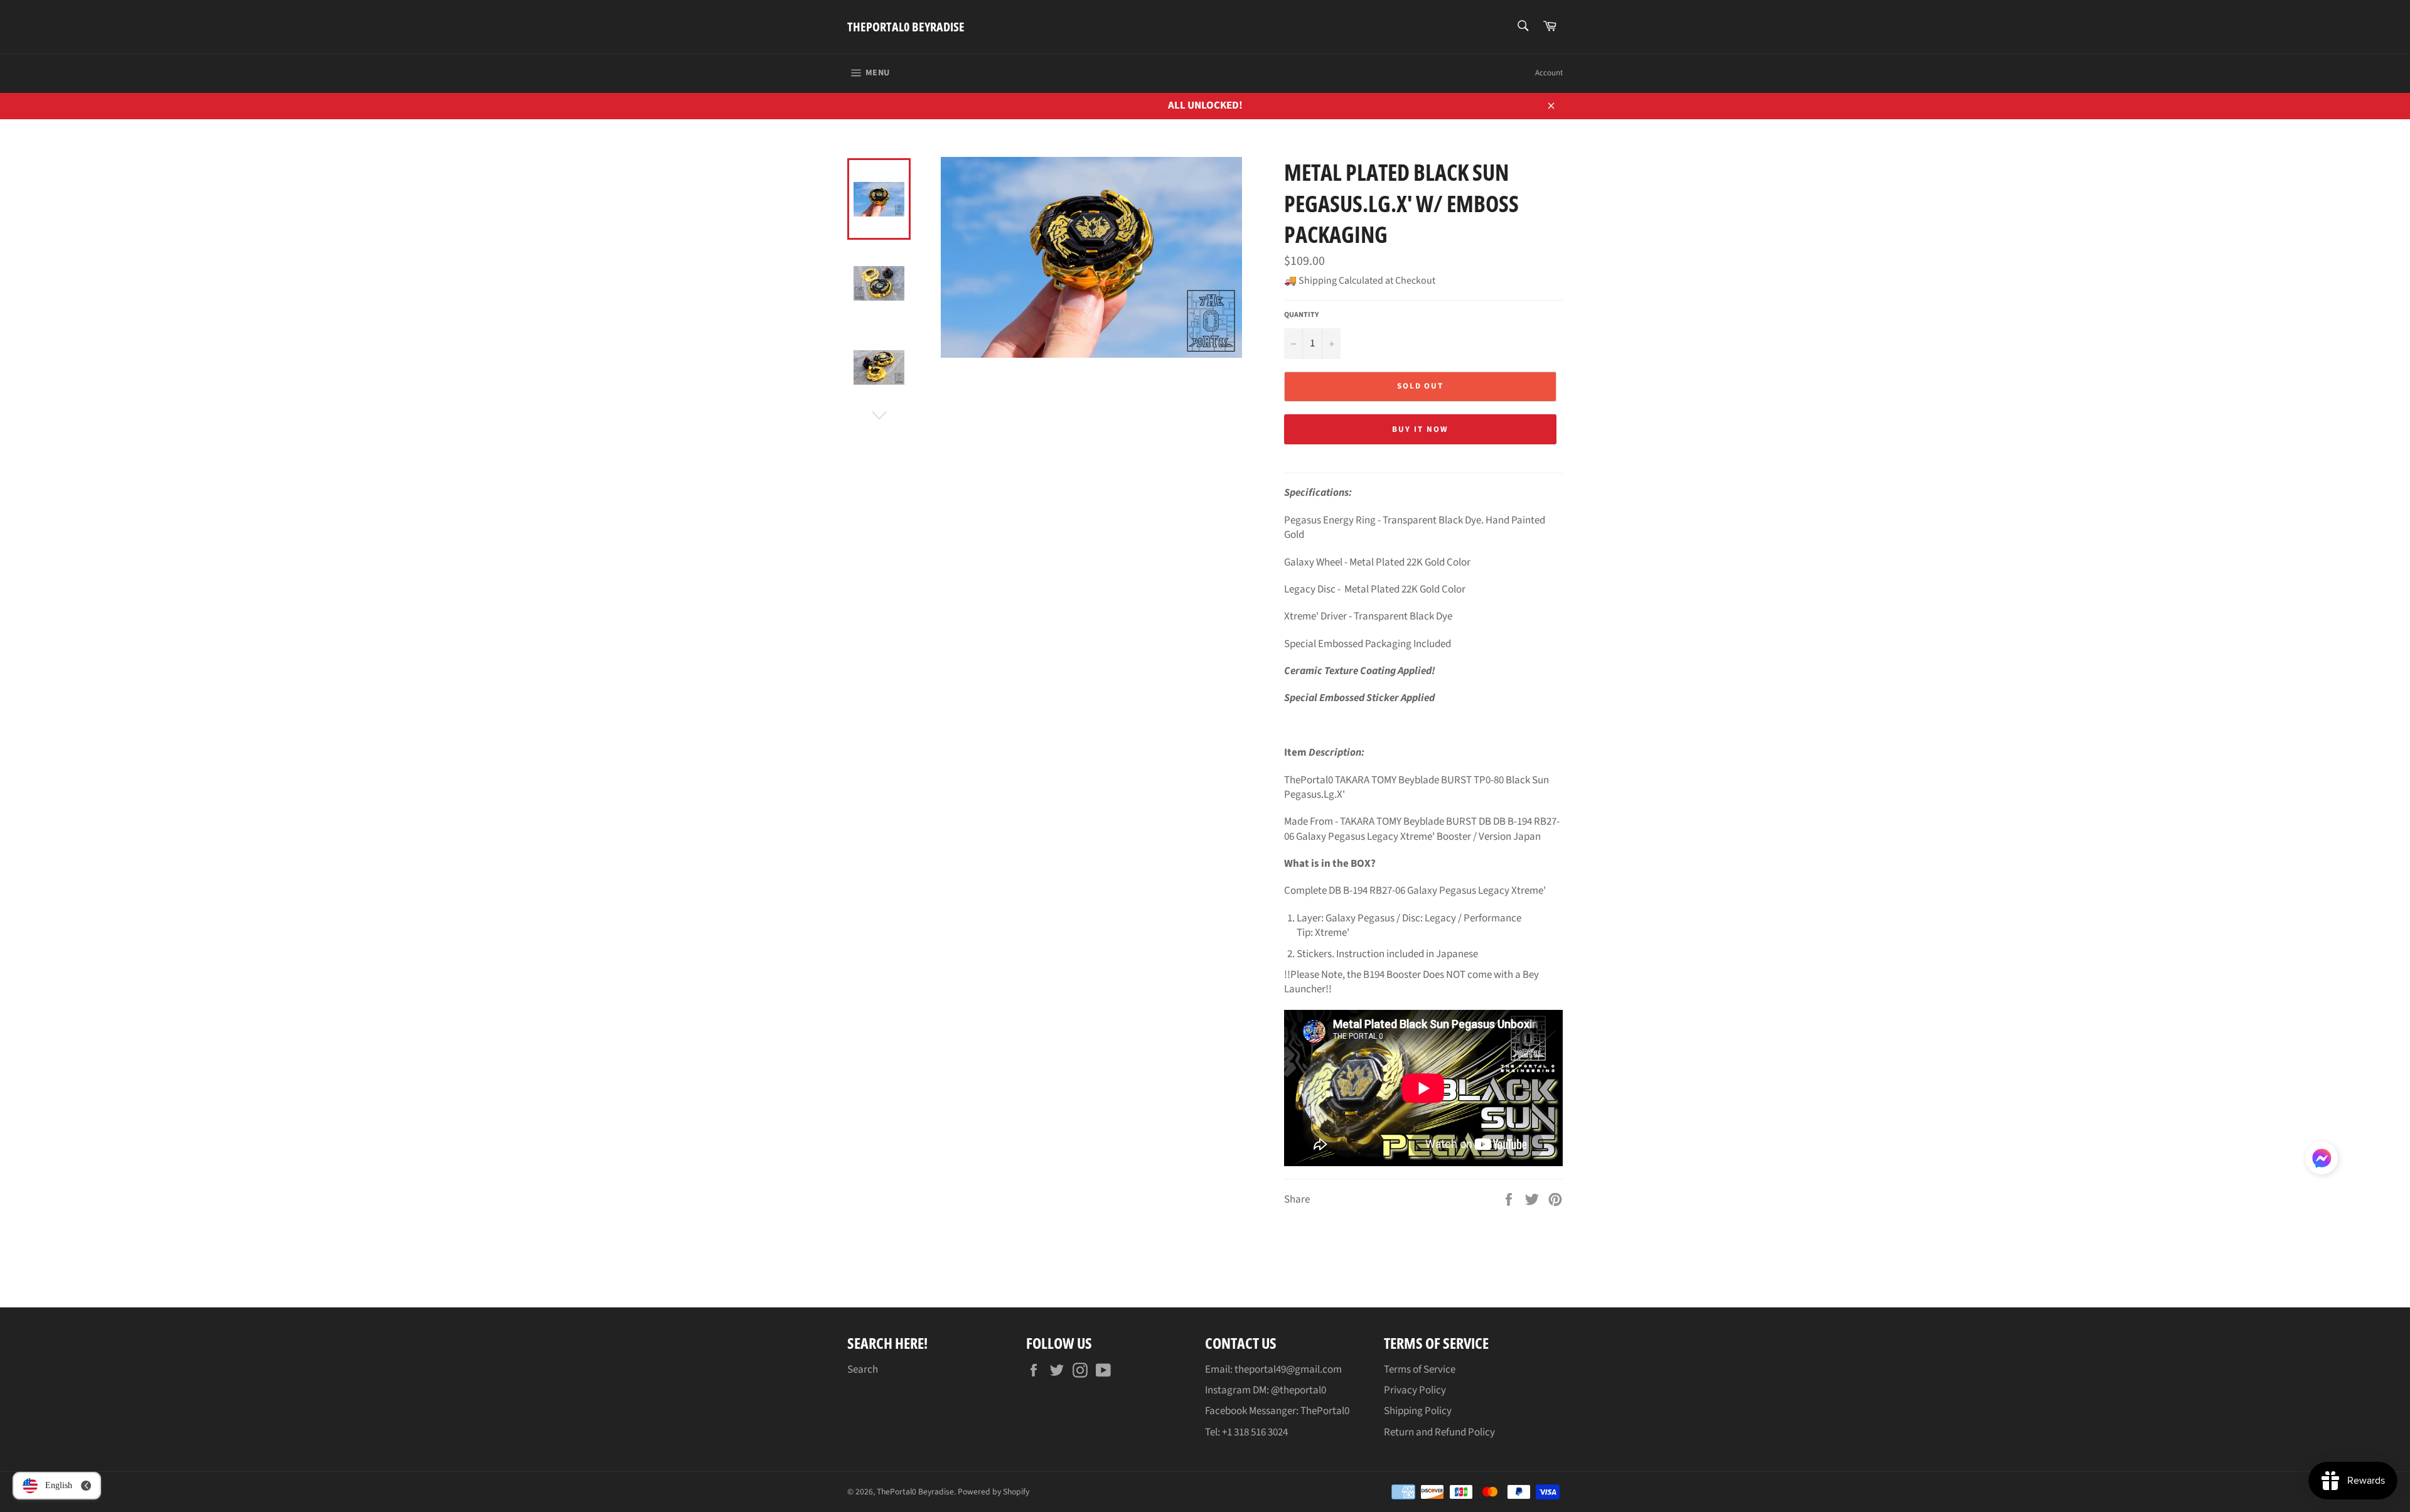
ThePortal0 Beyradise (906, 27)
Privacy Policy (1415, 1390)
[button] (2322, 1161)
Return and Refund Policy (1439, 1432)
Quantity (1301, 315)
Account (1549, 73)
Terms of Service (1420, 1370)
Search (863, 1370)
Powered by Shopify (993, 1492)
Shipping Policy (1418, 1411)
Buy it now (1420, 429)
